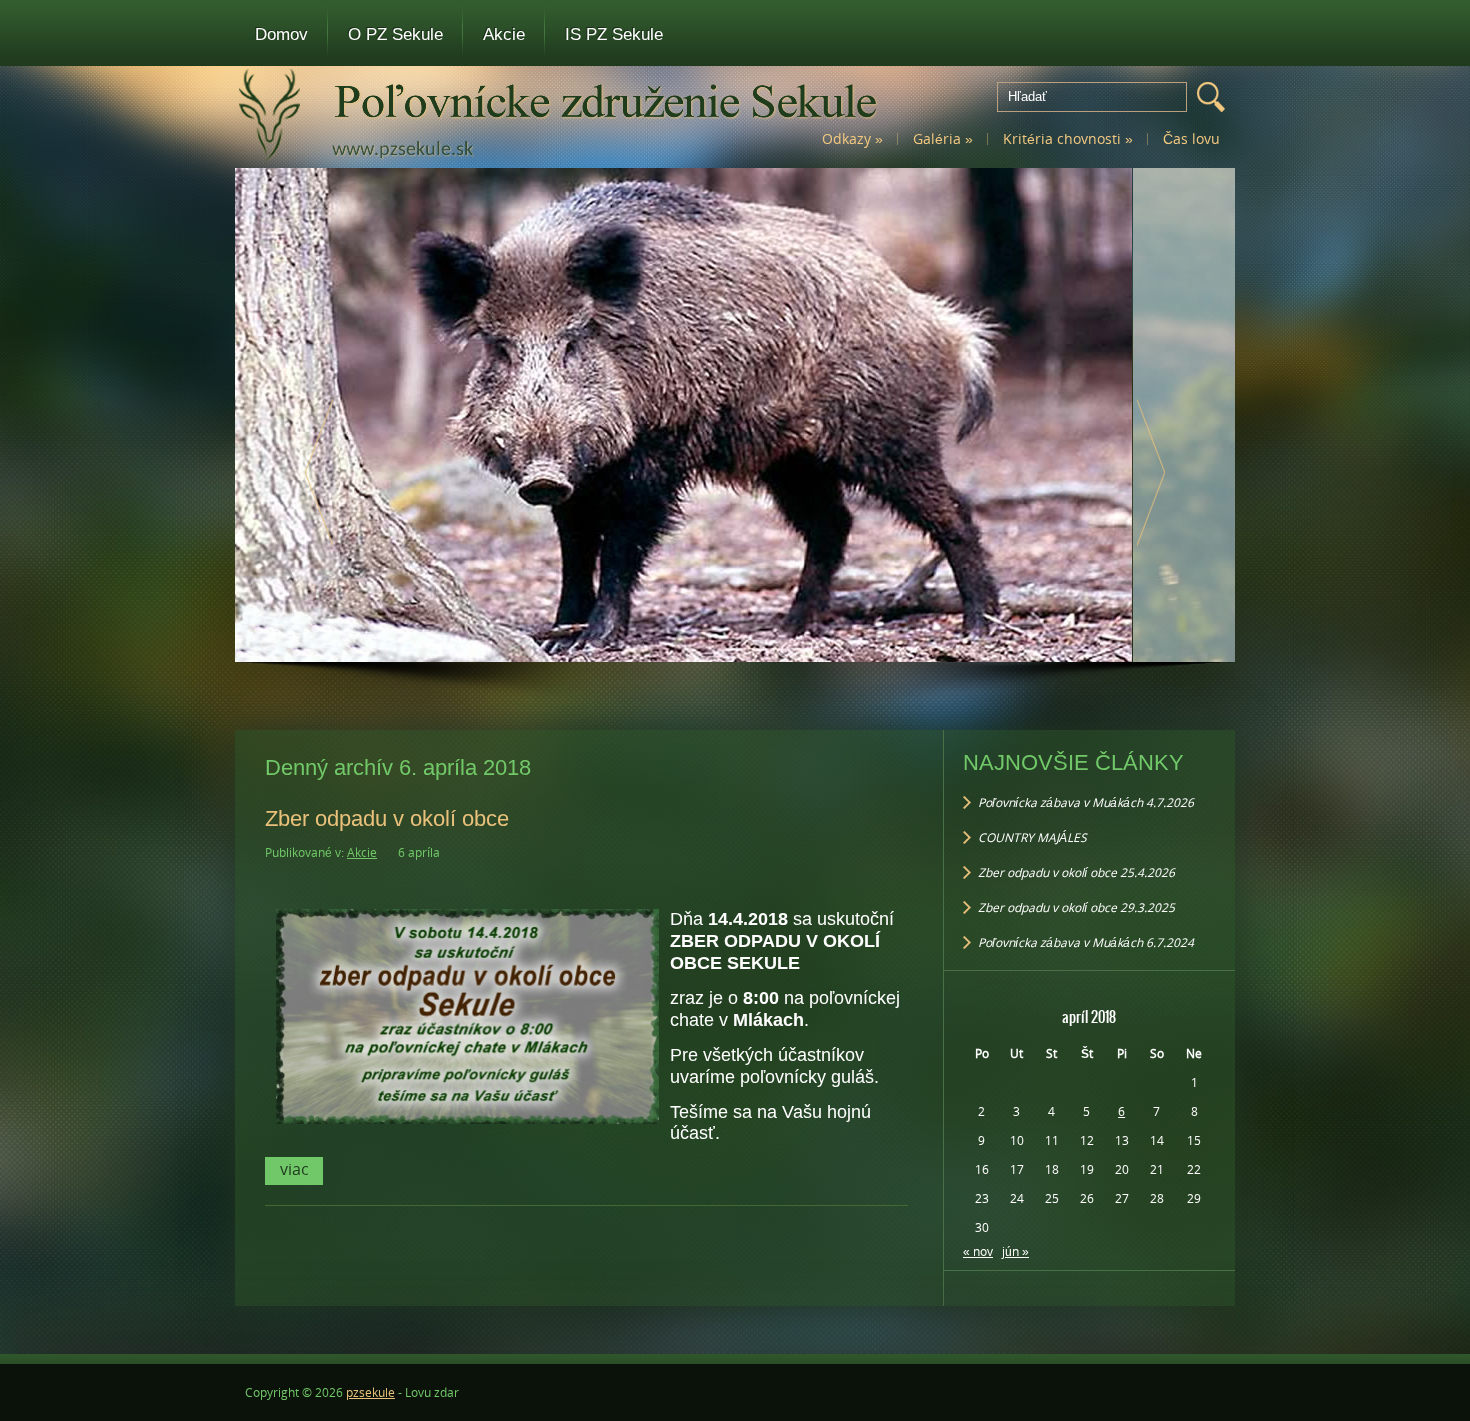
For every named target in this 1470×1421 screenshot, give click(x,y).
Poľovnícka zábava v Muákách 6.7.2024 (1086, 942)
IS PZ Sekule (614, 34)
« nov (978, 1251)
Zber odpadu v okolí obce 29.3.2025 (1076, 907)
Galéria (943, 138)
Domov (281, 34)
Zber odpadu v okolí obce (387, 818)
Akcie (504, 34)
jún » (1015, 1251)
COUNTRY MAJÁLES (1032, 837)
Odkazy (852, 138)
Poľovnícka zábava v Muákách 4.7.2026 (1086, 802)
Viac (294, 1169)
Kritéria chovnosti (1068, 138)
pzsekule (370, 1392)
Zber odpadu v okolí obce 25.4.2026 (1076, 872)
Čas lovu (1191, 138)
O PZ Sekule (395, 34)
